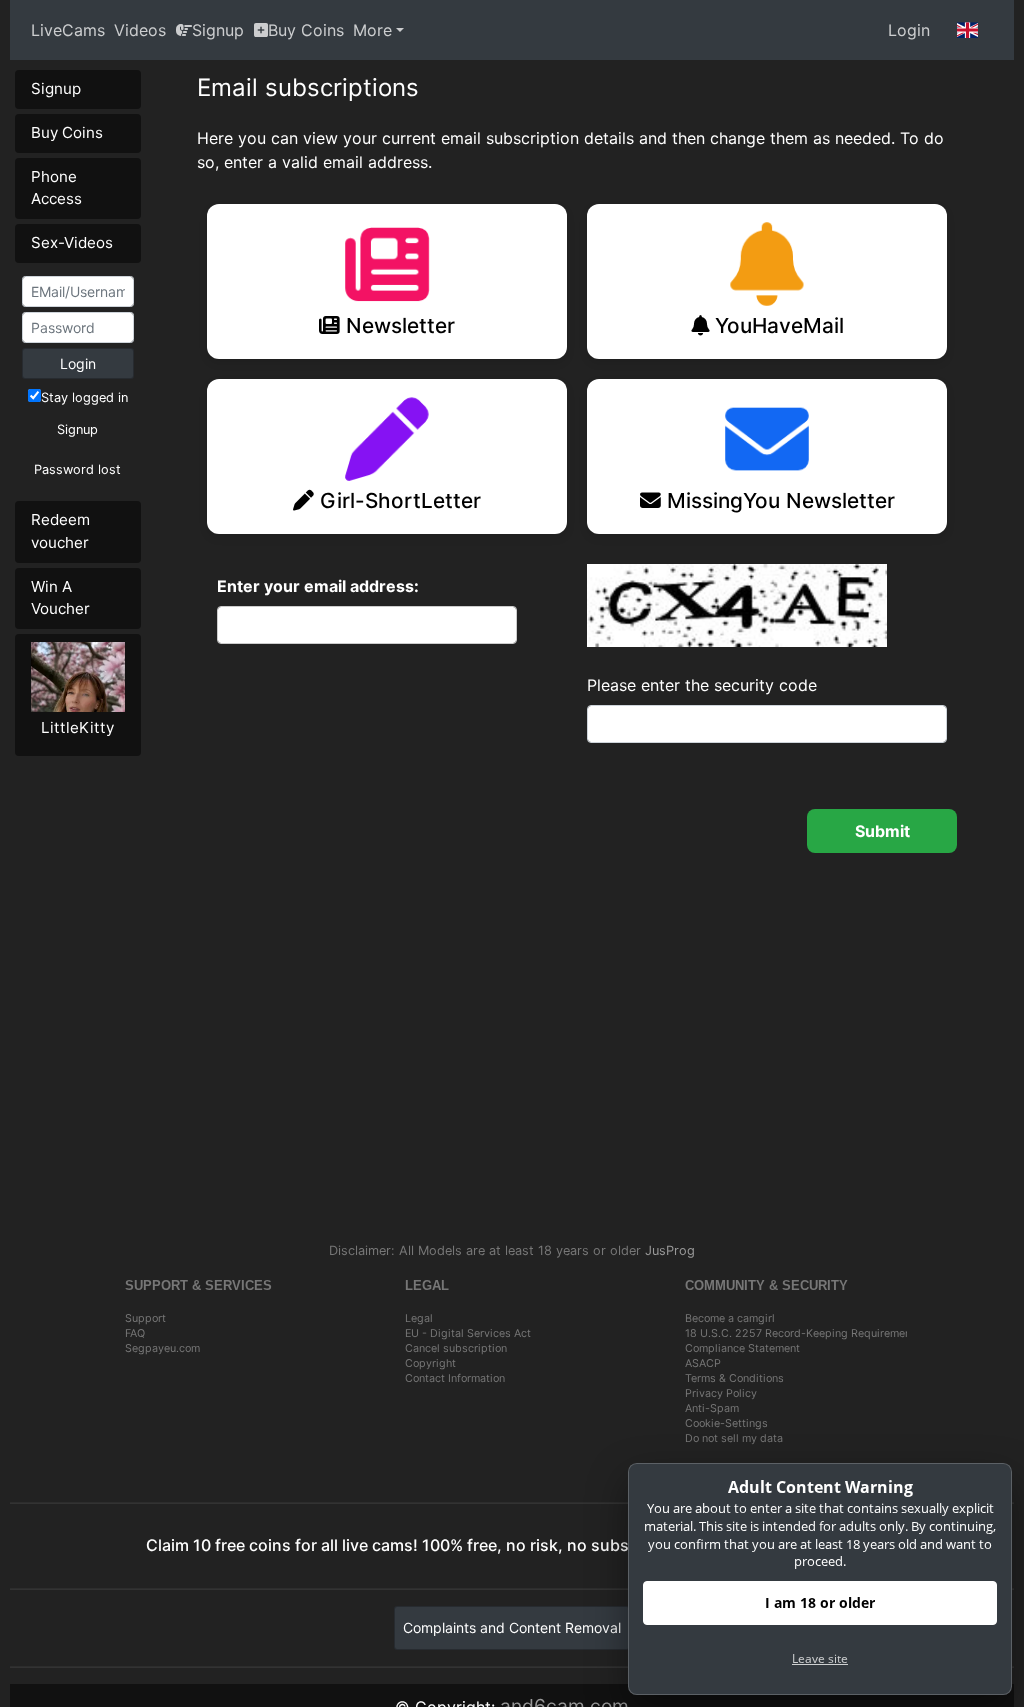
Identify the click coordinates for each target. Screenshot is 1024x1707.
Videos (140, 30)
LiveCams (68, 30)
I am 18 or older (820, 1602)
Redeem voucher (60, 531)
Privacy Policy (721, 1393)
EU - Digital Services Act (468, 1333)
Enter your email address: (318, 586)
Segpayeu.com (162, 1348)
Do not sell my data (734, 1438)
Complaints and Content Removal (512, 1627)
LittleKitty (77, 727)
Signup (218, 30)
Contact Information (455, 1378)
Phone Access (56, 188)
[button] (968, 30)
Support (145, 1318)
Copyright (430, 1363)
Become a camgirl (730, 1318)
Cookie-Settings (726, 1423)
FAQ (135, 1333)
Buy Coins (306, 30)
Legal (419, 1318)
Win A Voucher (60, 598)
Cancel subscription (456, 1348)
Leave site (820, 1658)
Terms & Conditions (734, 1378)
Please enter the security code (702, 685)
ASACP (703, 1363)
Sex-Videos (72, 242)
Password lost (77, 469)
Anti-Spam (712, 1408)
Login (909, 30)
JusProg (670, 1250)
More (372, 30)
